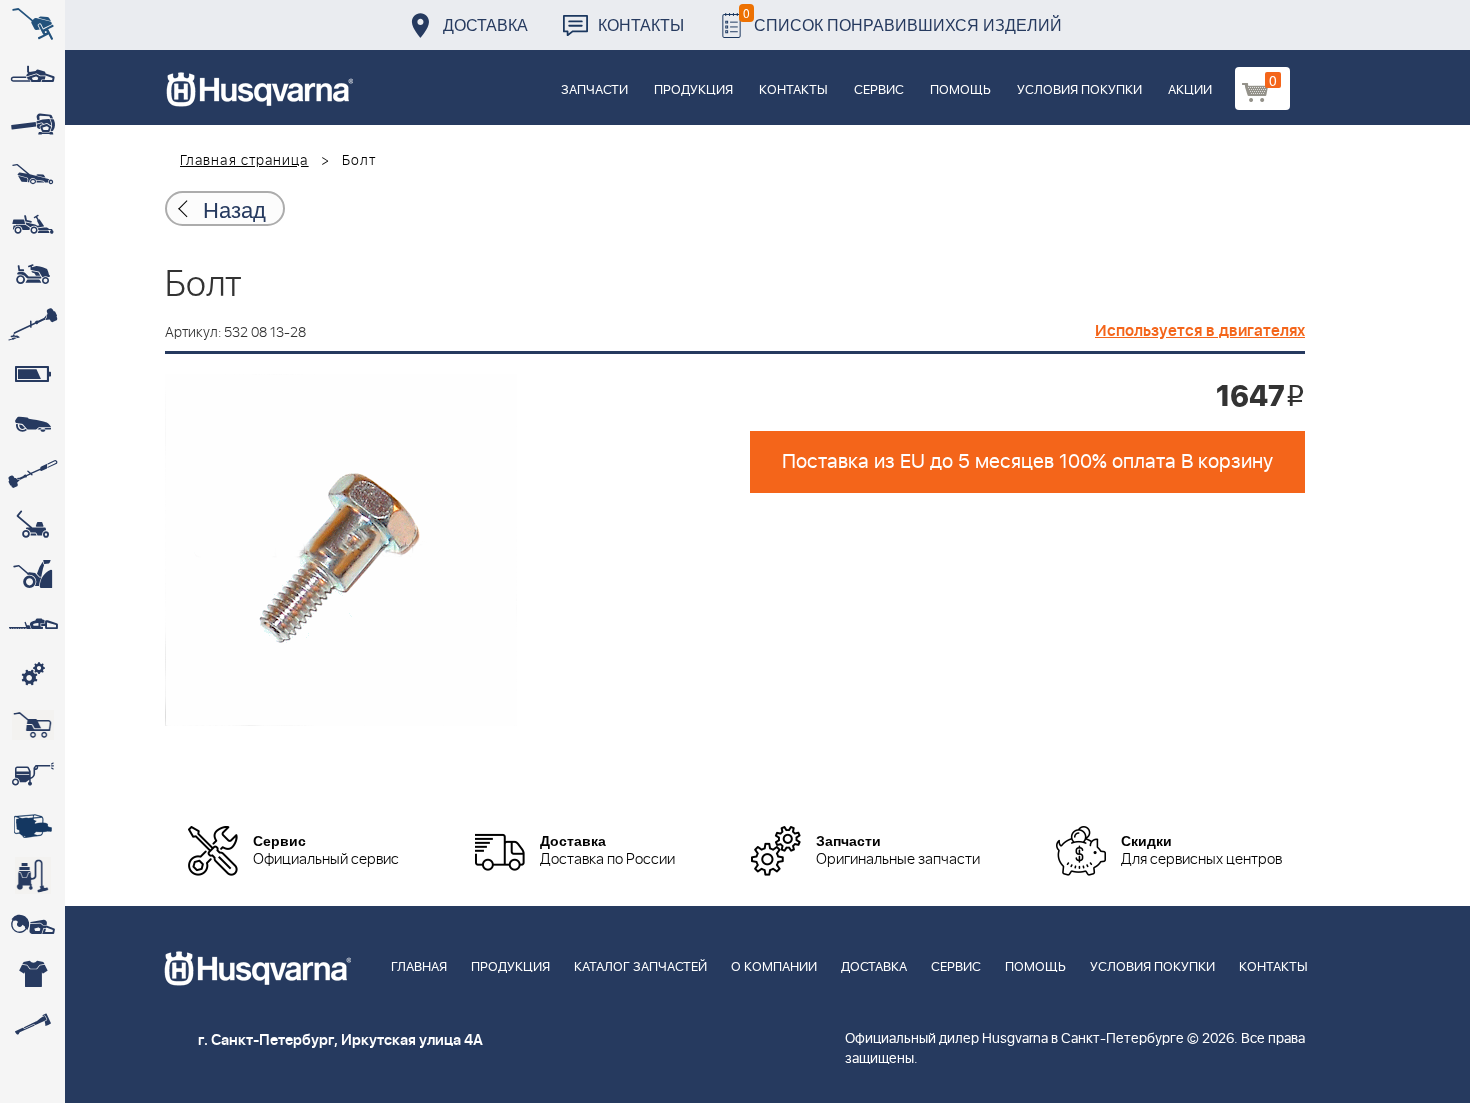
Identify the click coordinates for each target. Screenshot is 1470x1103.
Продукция (693, 90)
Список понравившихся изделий (902, 19)
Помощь (960, 90)
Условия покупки (1079, 90)
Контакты (641, 24)
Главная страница (244, 161)
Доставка (485, 24)
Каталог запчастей (640, 967)
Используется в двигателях (1200, 331)
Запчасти (594, 90)
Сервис (879, 90)
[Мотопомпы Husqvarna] (32, 825)
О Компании (774, 967)
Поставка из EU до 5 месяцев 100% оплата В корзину (1027, 462)
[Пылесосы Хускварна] (32, 875)
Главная (419, 967)
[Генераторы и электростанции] (32, 725)
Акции (1190, 90)
